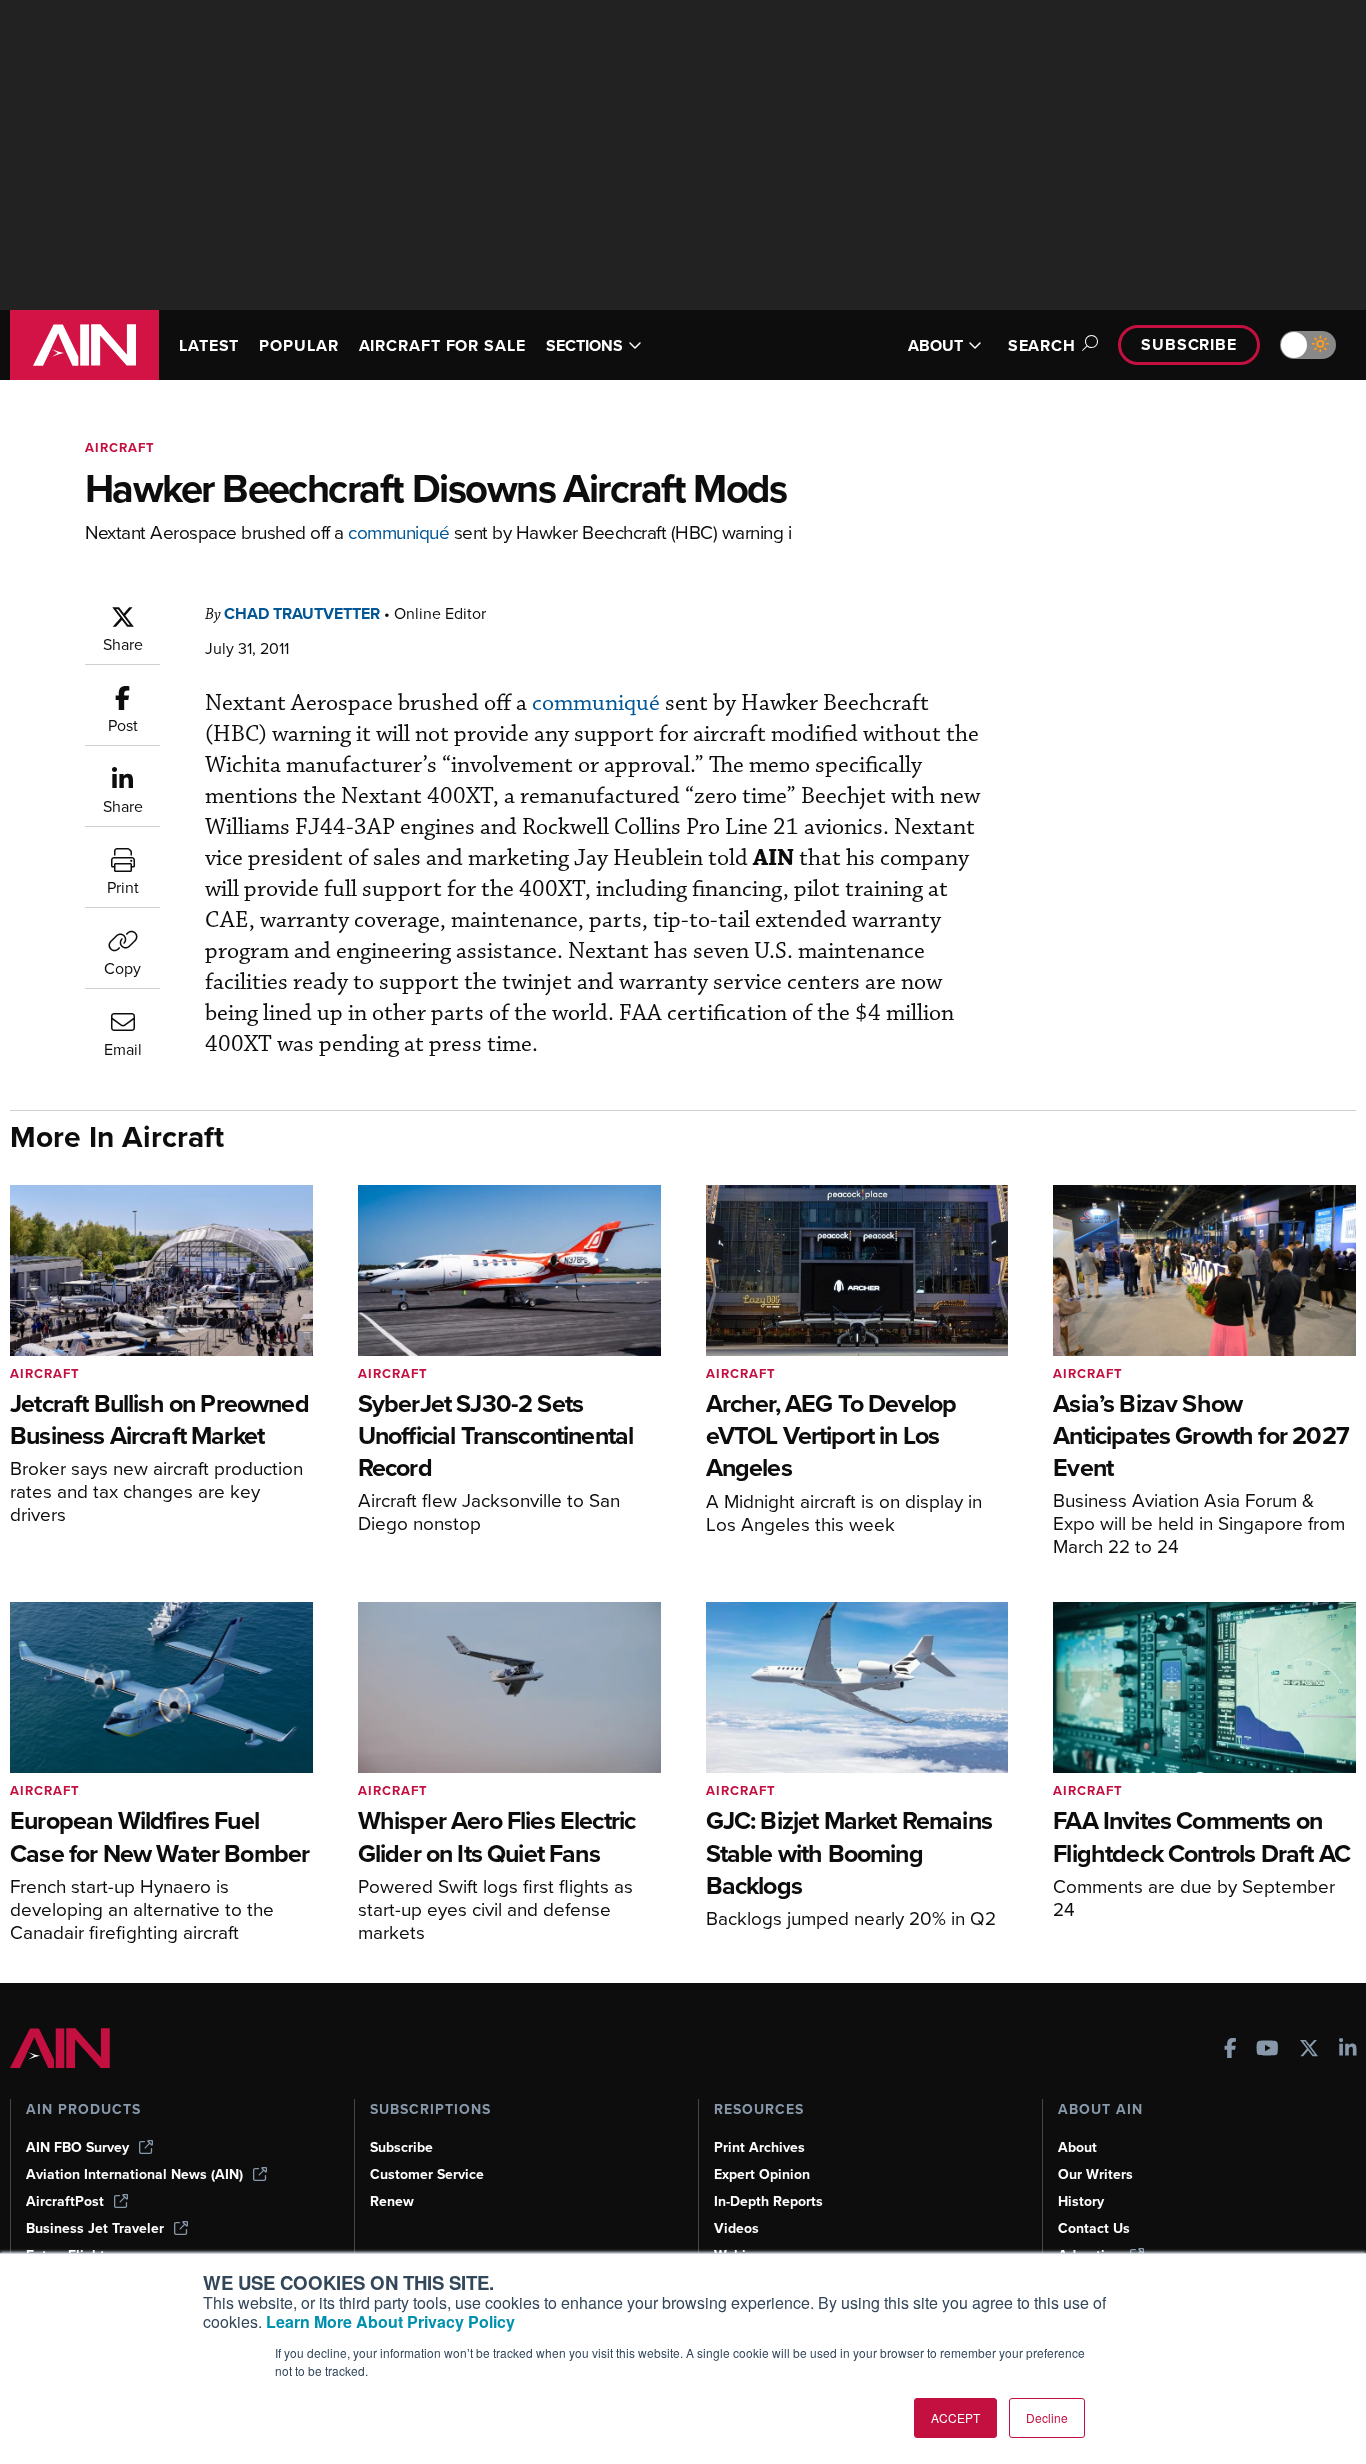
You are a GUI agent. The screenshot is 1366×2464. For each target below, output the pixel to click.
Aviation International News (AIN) (134, 2174)
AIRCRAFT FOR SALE (442, 345)
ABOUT (935, 345)
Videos (736, 2228)
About (1077, 2147)
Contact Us (1094, 2228)
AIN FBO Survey (77, 2147)
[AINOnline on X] (1309, 2050)
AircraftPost (65, 2201)
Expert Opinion (762, 2174)
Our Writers (1095, 2174)
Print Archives (759, 2147)
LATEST (209, 345)
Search (1042, 345)
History (1081, 2201)
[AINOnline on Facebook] (1230, 2050)
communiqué (398, 531)
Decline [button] (1047, 2417)
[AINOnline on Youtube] (1267, 2050)
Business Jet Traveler (95, 2228)
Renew (392, 2201)
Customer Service (427, 2174)
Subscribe (1189, 344)
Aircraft (120, 447)
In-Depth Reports (768, 2201)
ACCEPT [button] (955, 2417)
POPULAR (298, 345)
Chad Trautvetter (302, 613)
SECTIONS (584, 345)
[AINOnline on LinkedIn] (1348, 2050)
